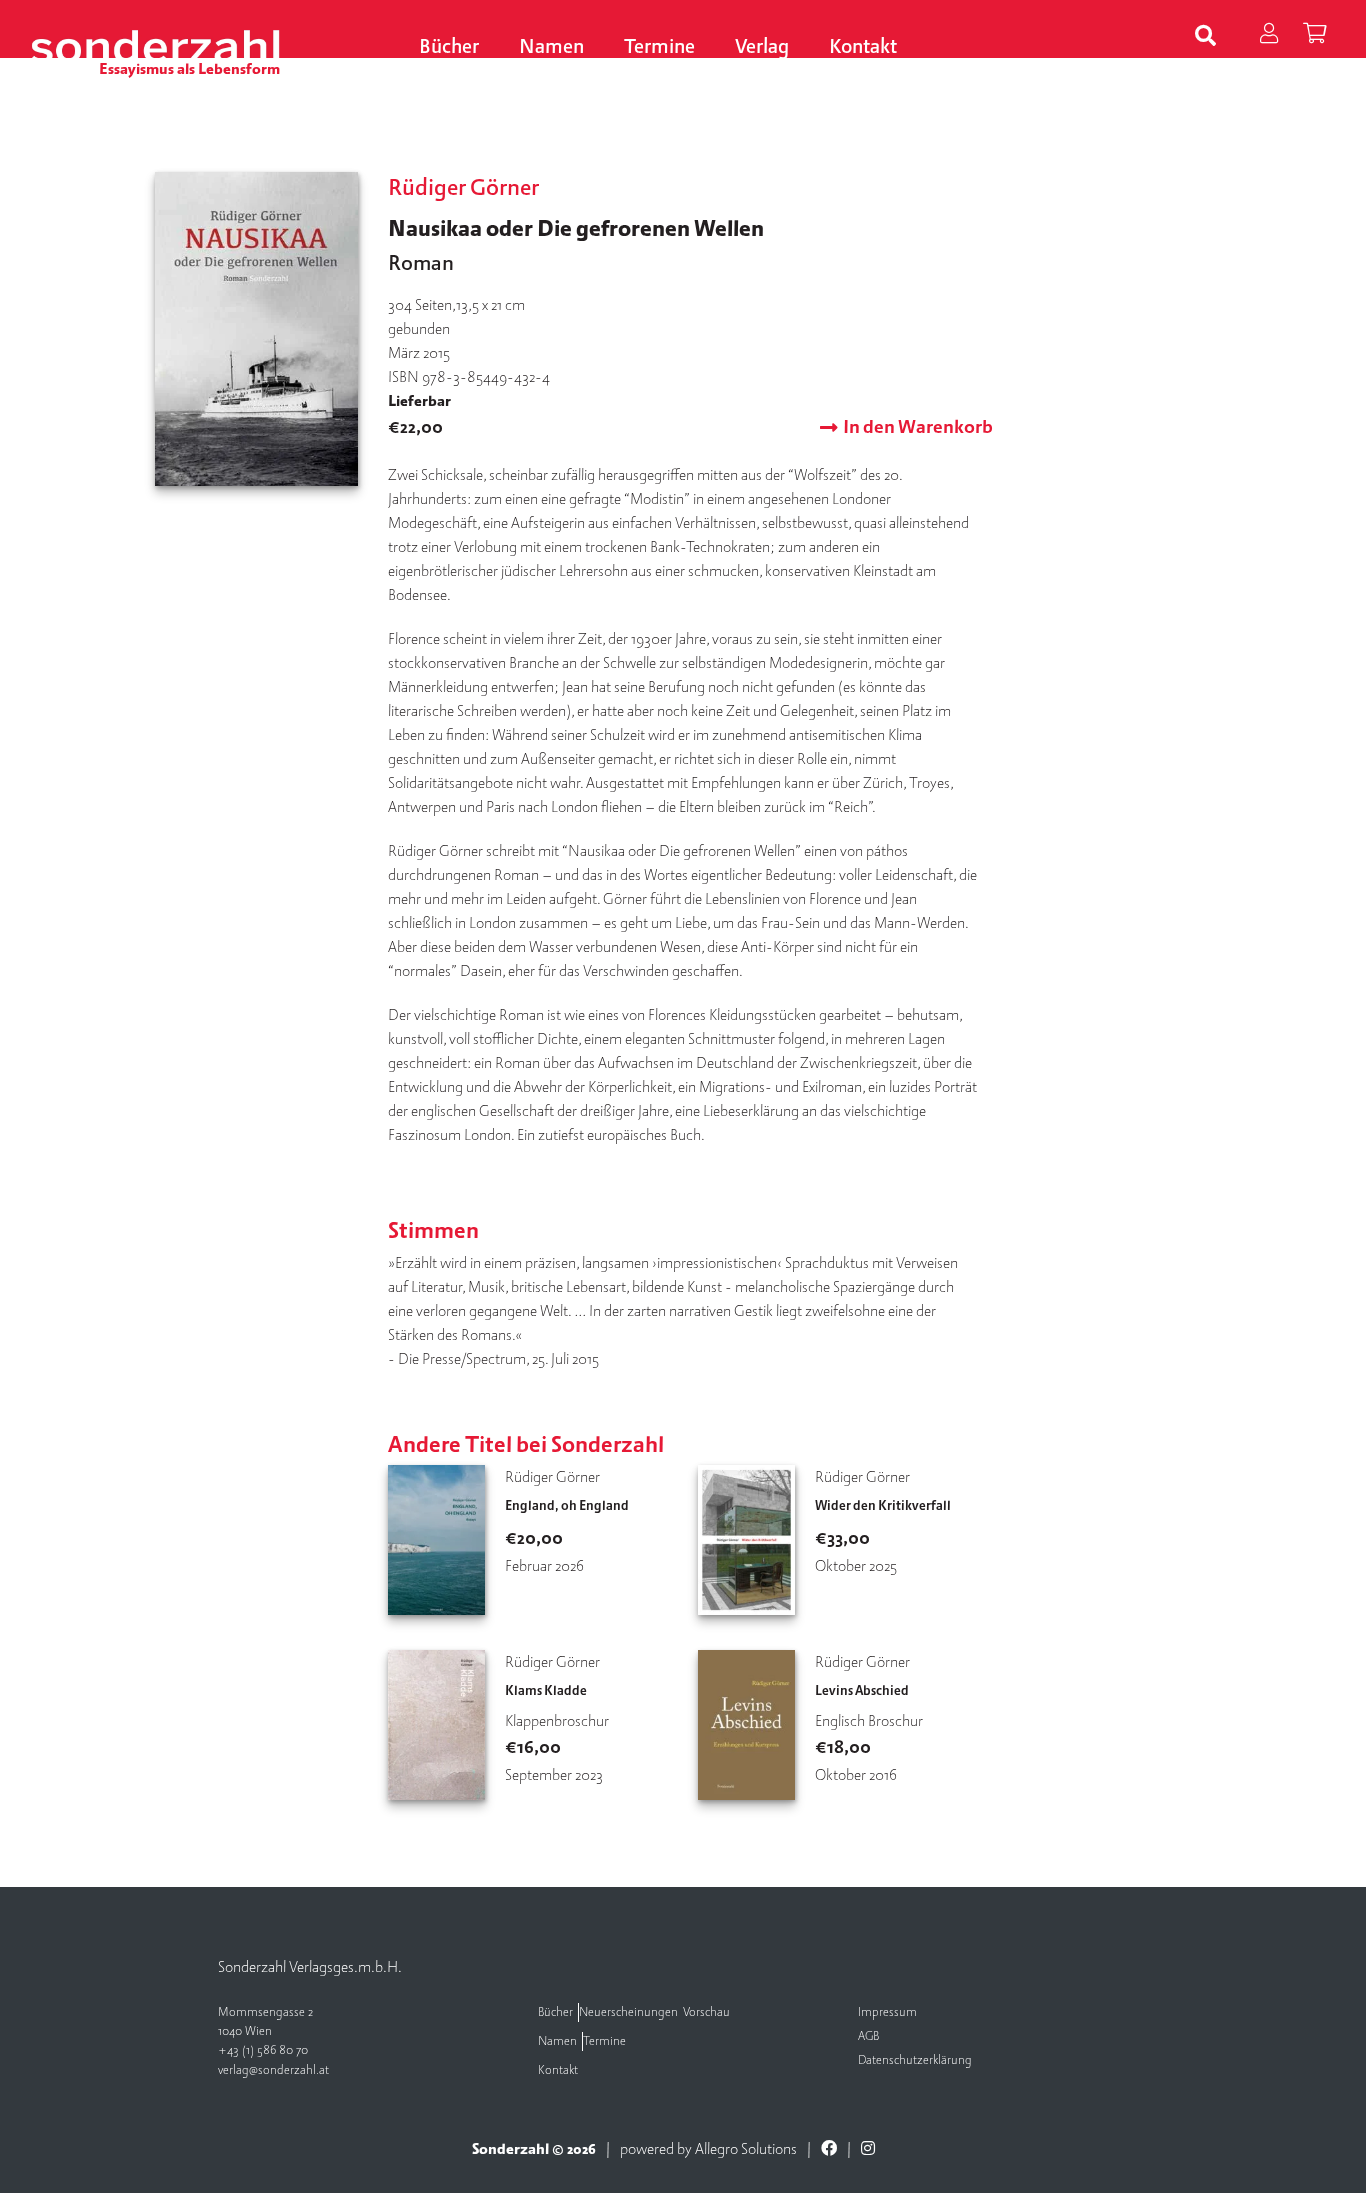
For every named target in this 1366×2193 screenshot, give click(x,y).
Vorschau (706, 2012)
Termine (659, 47)
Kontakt (863, 47)
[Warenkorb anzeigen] (1314, 36)
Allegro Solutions (746, 2149)
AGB (868, 2036)
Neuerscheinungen (628, 2012)
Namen (551, 47)
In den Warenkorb (918, 428)
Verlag (762, 47)
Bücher (449, 47)
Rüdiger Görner (463, 188)
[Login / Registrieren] (1268, 36)
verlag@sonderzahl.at (273, 2070)
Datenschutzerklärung (915, 2060)
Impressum (887, 2012)
